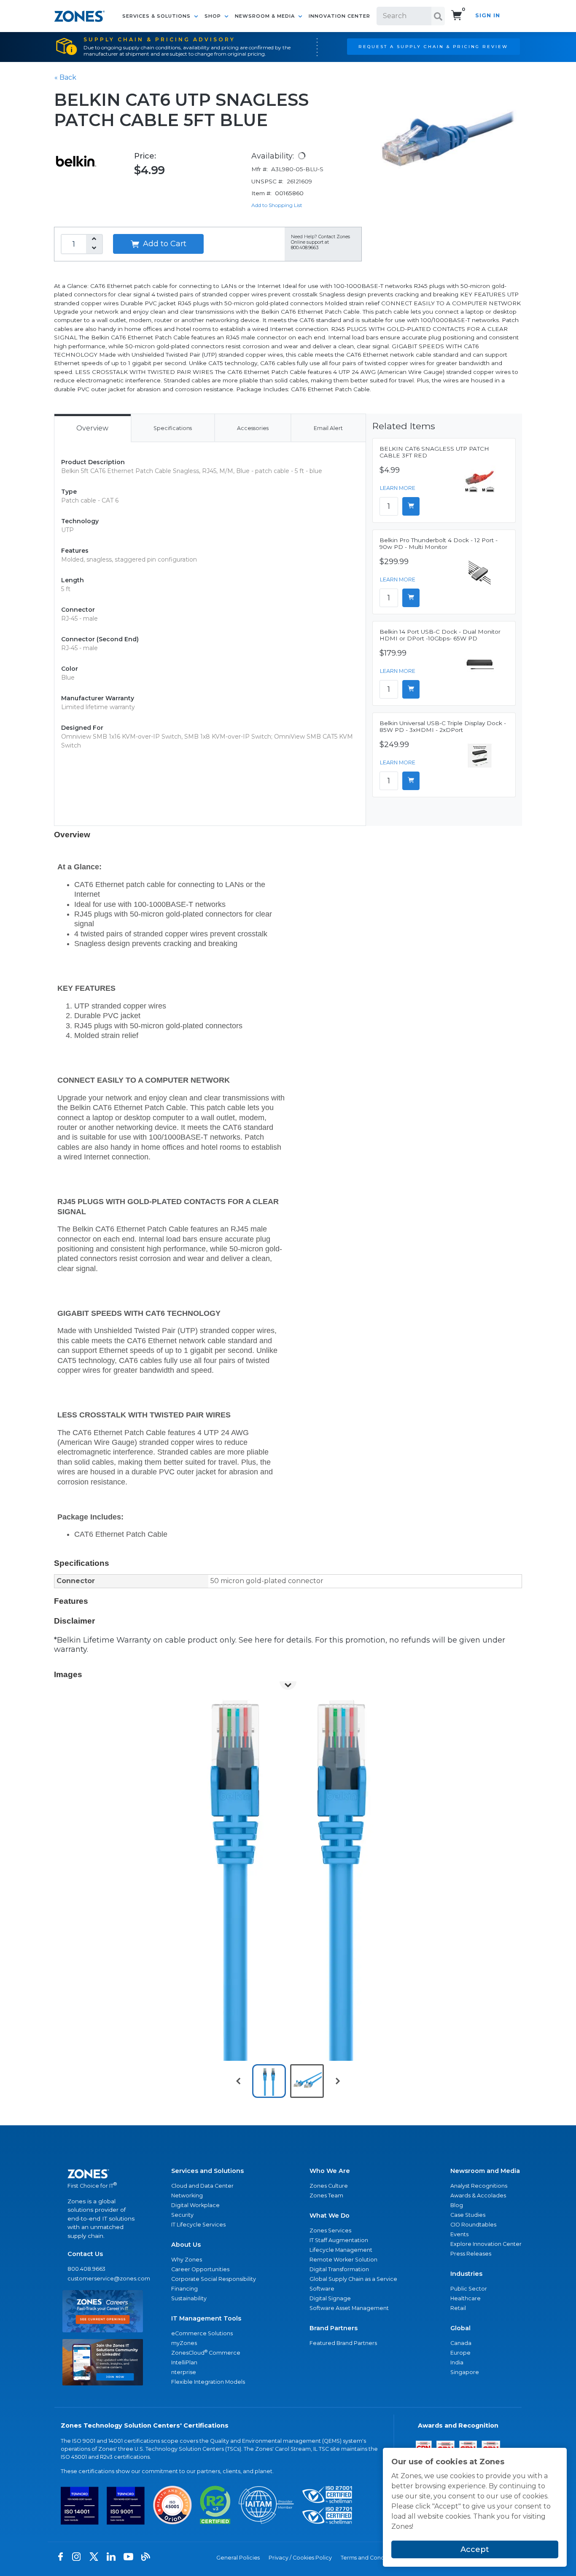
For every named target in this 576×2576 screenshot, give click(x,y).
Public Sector (469, 2289)
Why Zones (187, 2260)
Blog (457, 2205)
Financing (184, 2289)
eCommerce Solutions (202, 2333)
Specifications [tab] (173, 428)
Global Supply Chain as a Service (353, 2279)
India (457, 2362)
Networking (187, 2196)
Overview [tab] (92, 428)
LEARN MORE (398, 488)
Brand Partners (334, 2328)
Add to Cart (164, 244)
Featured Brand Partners (343, 2343)
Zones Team (326, 2196)
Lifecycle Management (341, 2250)
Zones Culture (329, 2186)
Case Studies (468, 2215)
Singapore (465, 2372)
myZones (184, 2343)
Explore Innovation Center (486, 2244)
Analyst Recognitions (479, 2186)
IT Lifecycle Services (198, 2225)
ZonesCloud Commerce (206, 2352)
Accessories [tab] (253, 428)
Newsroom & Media (266, 16)
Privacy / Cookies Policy (300, 2558)
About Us (186, 2245)
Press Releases (471, 2254)
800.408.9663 (86, 2269)
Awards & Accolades (478, 2196)
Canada (461, 2343)
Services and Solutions (207, 2171)
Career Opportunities (200, 2269)
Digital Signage (330, 2298)
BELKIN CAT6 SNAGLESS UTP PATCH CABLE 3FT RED (434, 452)
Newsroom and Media (485, 2171)
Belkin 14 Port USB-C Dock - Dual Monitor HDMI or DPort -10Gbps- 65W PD (440, 635)
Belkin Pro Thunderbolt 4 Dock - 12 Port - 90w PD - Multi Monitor (439, 543)
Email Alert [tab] (328, 428)
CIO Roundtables (473, 2225)
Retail (458, 2308)
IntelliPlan (184, 2362)
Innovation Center (339, 16)
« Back (65, 77)
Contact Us (85, 2254)
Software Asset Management (349, 2308)
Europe (460, 2353)
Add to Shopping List (277, 205)
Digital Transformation (339, 2269)
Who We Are (330, 2171)
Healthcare (466, 2298)
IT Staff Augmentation (339, 2240)
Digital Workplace (195, 2205)
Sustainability (189, 2298)
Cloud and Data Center (202, 2186)
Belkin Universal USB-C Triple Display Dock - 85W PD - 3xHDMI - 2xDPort (443, 726)
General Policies (238, 2558)
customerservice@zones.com (103, 2279)
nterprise (184, 2372)
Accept (475, 2549)
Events (459, 2234)
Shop (214, 16)
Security (182, 2215)
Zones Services (330, 2230)
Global (460, 2328)
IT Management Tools (206, 2318)
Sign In (488, 15)
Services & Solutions (157, 16)
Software (322, 2289)
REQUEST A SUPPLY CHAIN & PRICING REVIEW (433, 46)
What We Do (330, 2216)
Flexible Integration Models (208, 2382)
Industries (466, 2274)
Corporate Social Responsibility (214, 2279)
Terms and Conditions (370, 2558)
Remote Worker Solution (343, 2260)
